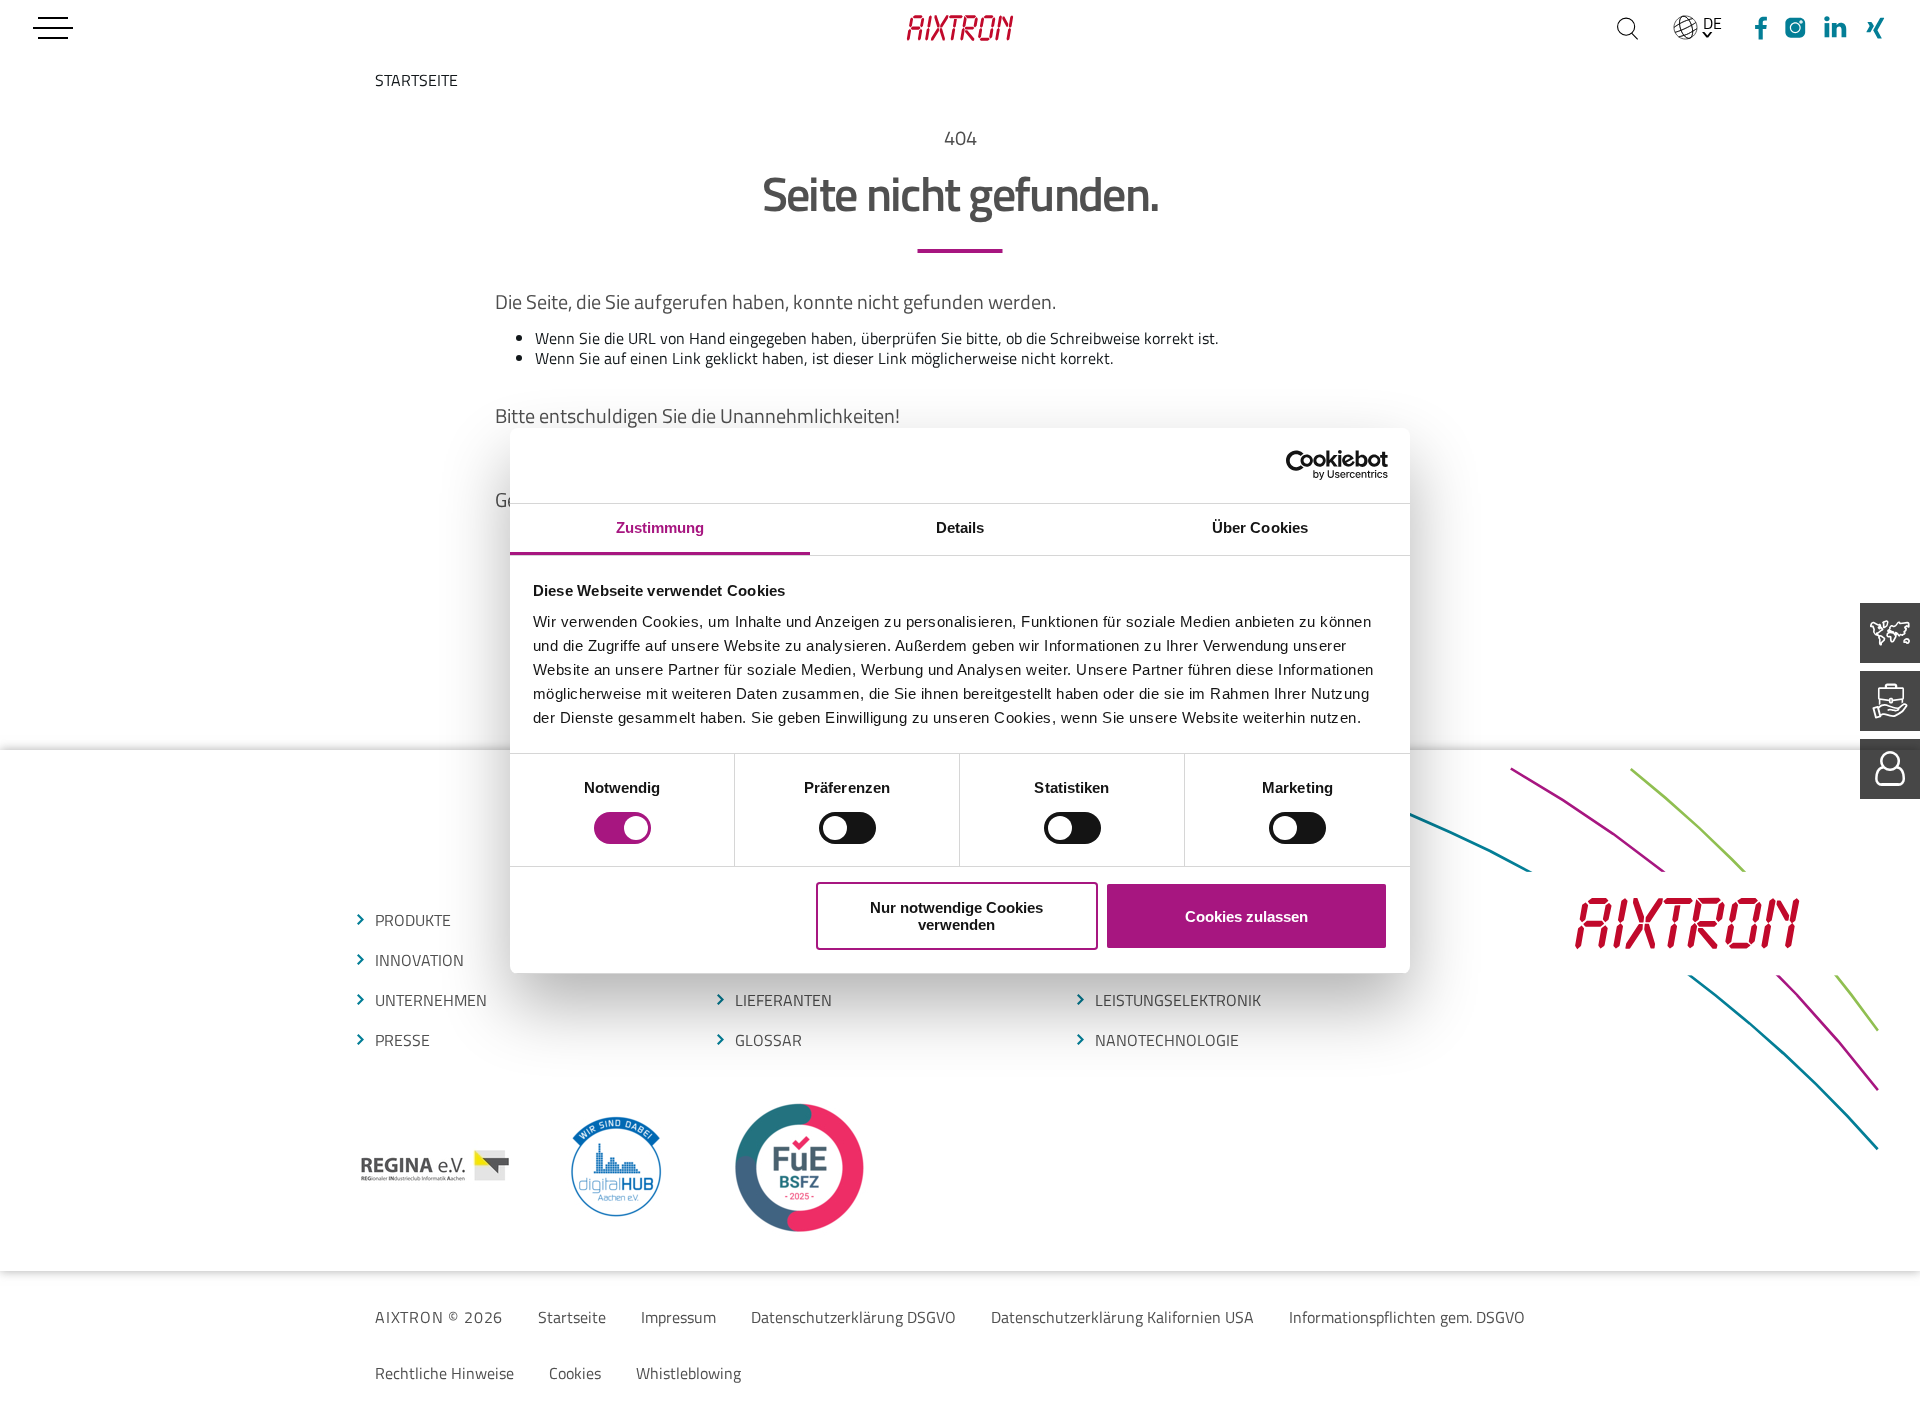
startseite (416, 80)
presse (402, 1040)
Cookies (575, 1373)
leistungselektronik (1178, 1000)
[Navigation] (52, 28)
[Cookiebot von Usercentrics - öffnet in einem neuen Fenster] (1300, 465)
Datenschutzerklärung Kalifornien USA (1122, 1317)
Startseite (572, 1317)
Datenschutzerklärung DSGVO (853, 1317)
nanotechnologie (1167, 1040)
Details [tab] (960, 527)
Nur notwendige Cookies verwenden (956, 916)
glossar (768, 1040)
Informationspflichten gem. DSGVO (1407, 1317)
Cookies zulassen (1246, 916)
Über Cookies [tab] (1260, 527)
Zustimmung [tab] (660, 527)
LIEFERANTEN (783, 1000)
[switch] (847, 828)
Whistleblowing (688, 1373)
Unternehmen (431, 1000)
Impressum (678, 1317)
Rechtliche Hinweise (444, 1373)
